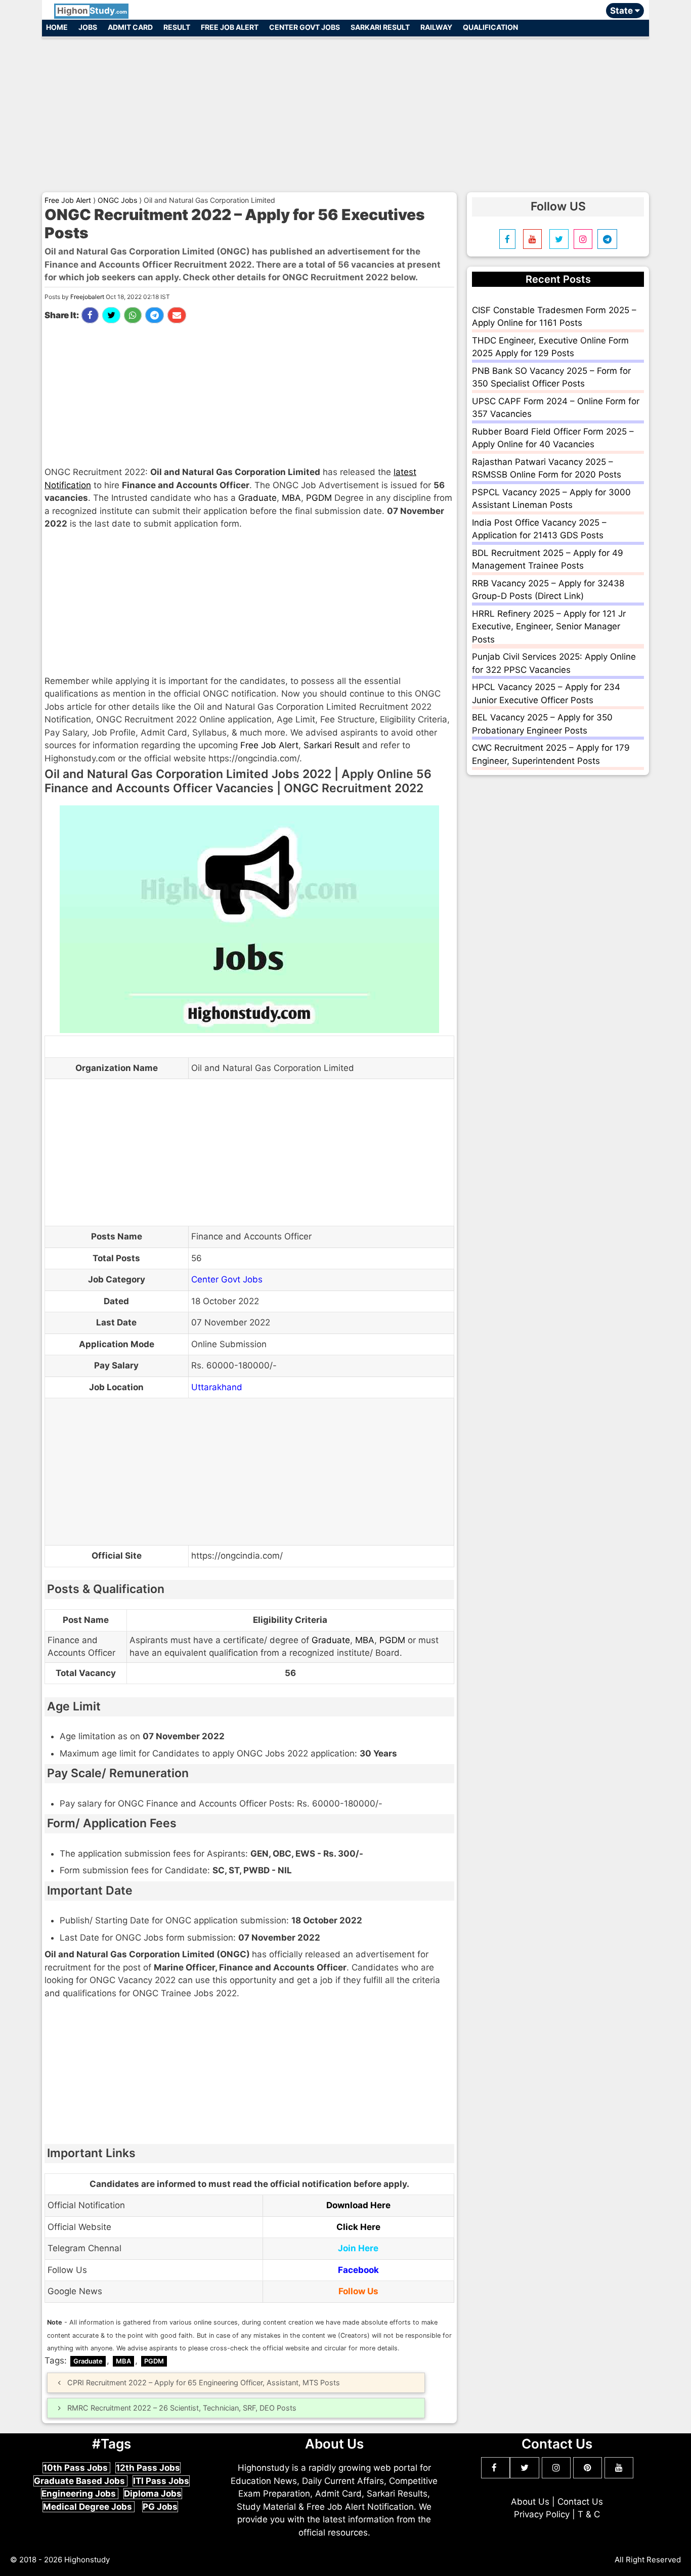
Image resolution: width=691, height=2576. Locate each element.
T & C (589, 2514)
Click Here (358, 2227)
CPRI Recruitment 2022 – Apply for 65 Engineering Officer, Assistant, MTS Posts (204, 2382)
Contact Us (580, 2502)
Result (177, 27)
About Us (530, 2502)
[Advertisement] (345, 110)
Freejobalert (87, 297)
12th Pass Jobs (148, 2468)
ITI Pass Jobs (161, 2481)
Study (92, 11)
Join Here (358, 2248)
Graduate (257, 498)
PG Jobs (160, 2507)
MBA (291, 498)
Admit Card (130, 27)
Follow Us (358, 2291)
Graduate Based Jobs (80, 2481)
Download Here (358, 2205)
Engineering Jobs (80, 2494)
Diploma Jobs (153, 2494)
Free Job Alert (230, 27)
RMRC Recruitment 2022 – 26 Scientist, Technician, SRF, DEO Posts (182, 2408)
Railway (436, 27)
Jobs (88, 27)
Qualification (490, 27)
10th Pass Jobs (76, 2468)
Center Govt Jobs (305, 27)
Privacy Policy (542, 2514)
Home (57, 27)
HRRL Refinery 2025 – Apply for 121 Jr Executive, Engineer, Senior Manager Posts (549, 627)
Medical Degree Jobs (89, 2507)
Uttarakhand (217, 1387)
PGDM (319, 498)
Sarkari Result (380, 27)
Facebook (358, 2270)
